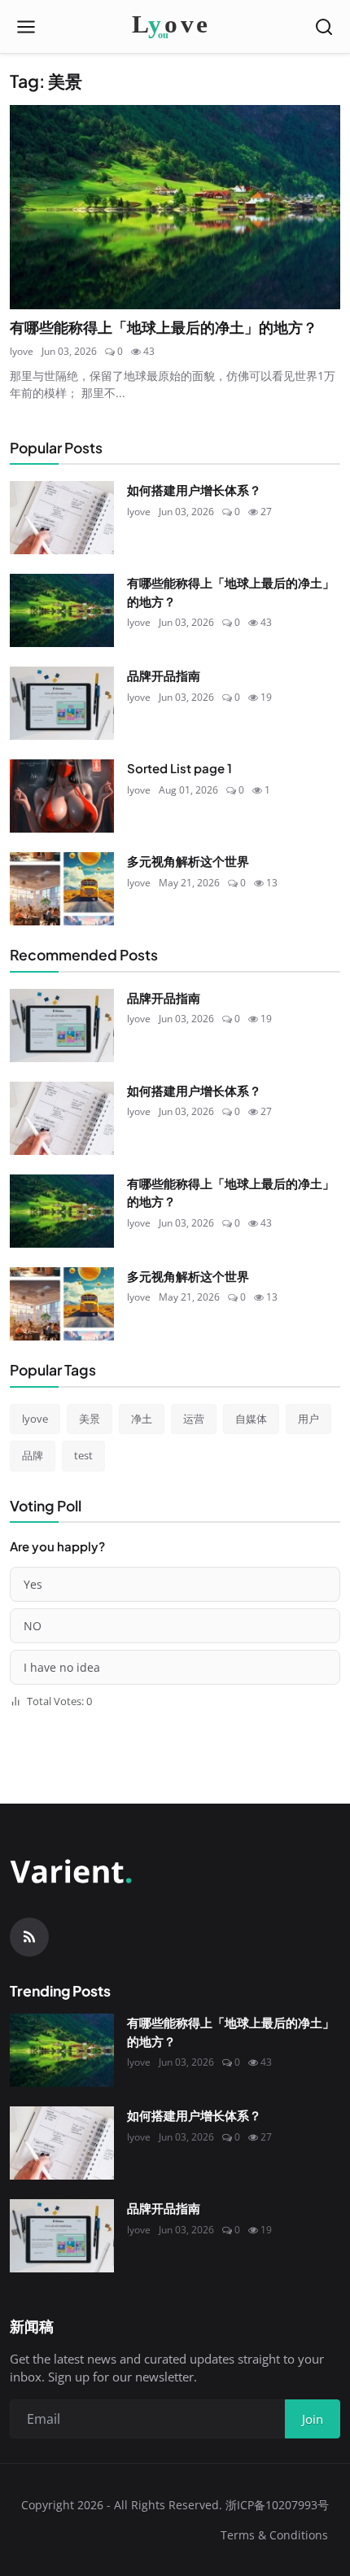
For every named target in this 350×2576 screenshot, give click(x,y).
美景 (90, 1419)
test (83, 1455)
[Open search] (324, 27)
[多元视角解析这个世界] (62, 889)
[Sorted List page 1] (62, 796)
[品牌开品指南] (62, 703)
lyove (22, 351)
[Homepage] (175, 27)
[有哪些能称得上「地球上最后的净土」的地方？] (175, 207)
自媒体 (251, 1419)
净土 (142, 1419)
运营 (194, 1419)
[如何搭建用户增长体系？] (62, 518)
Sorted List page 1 (179, 768)
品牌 (33, 1455)
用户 (308, 1419)
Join (313, 2419)
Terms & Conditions (274, 2535)
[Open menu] (26, 27)
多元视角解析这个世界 (188, 861)
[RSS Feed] (29, 1937)
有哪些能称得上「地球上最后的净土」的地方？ (164, 327)
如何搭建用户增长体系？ (194, 490)
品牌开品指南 (164, 675)
